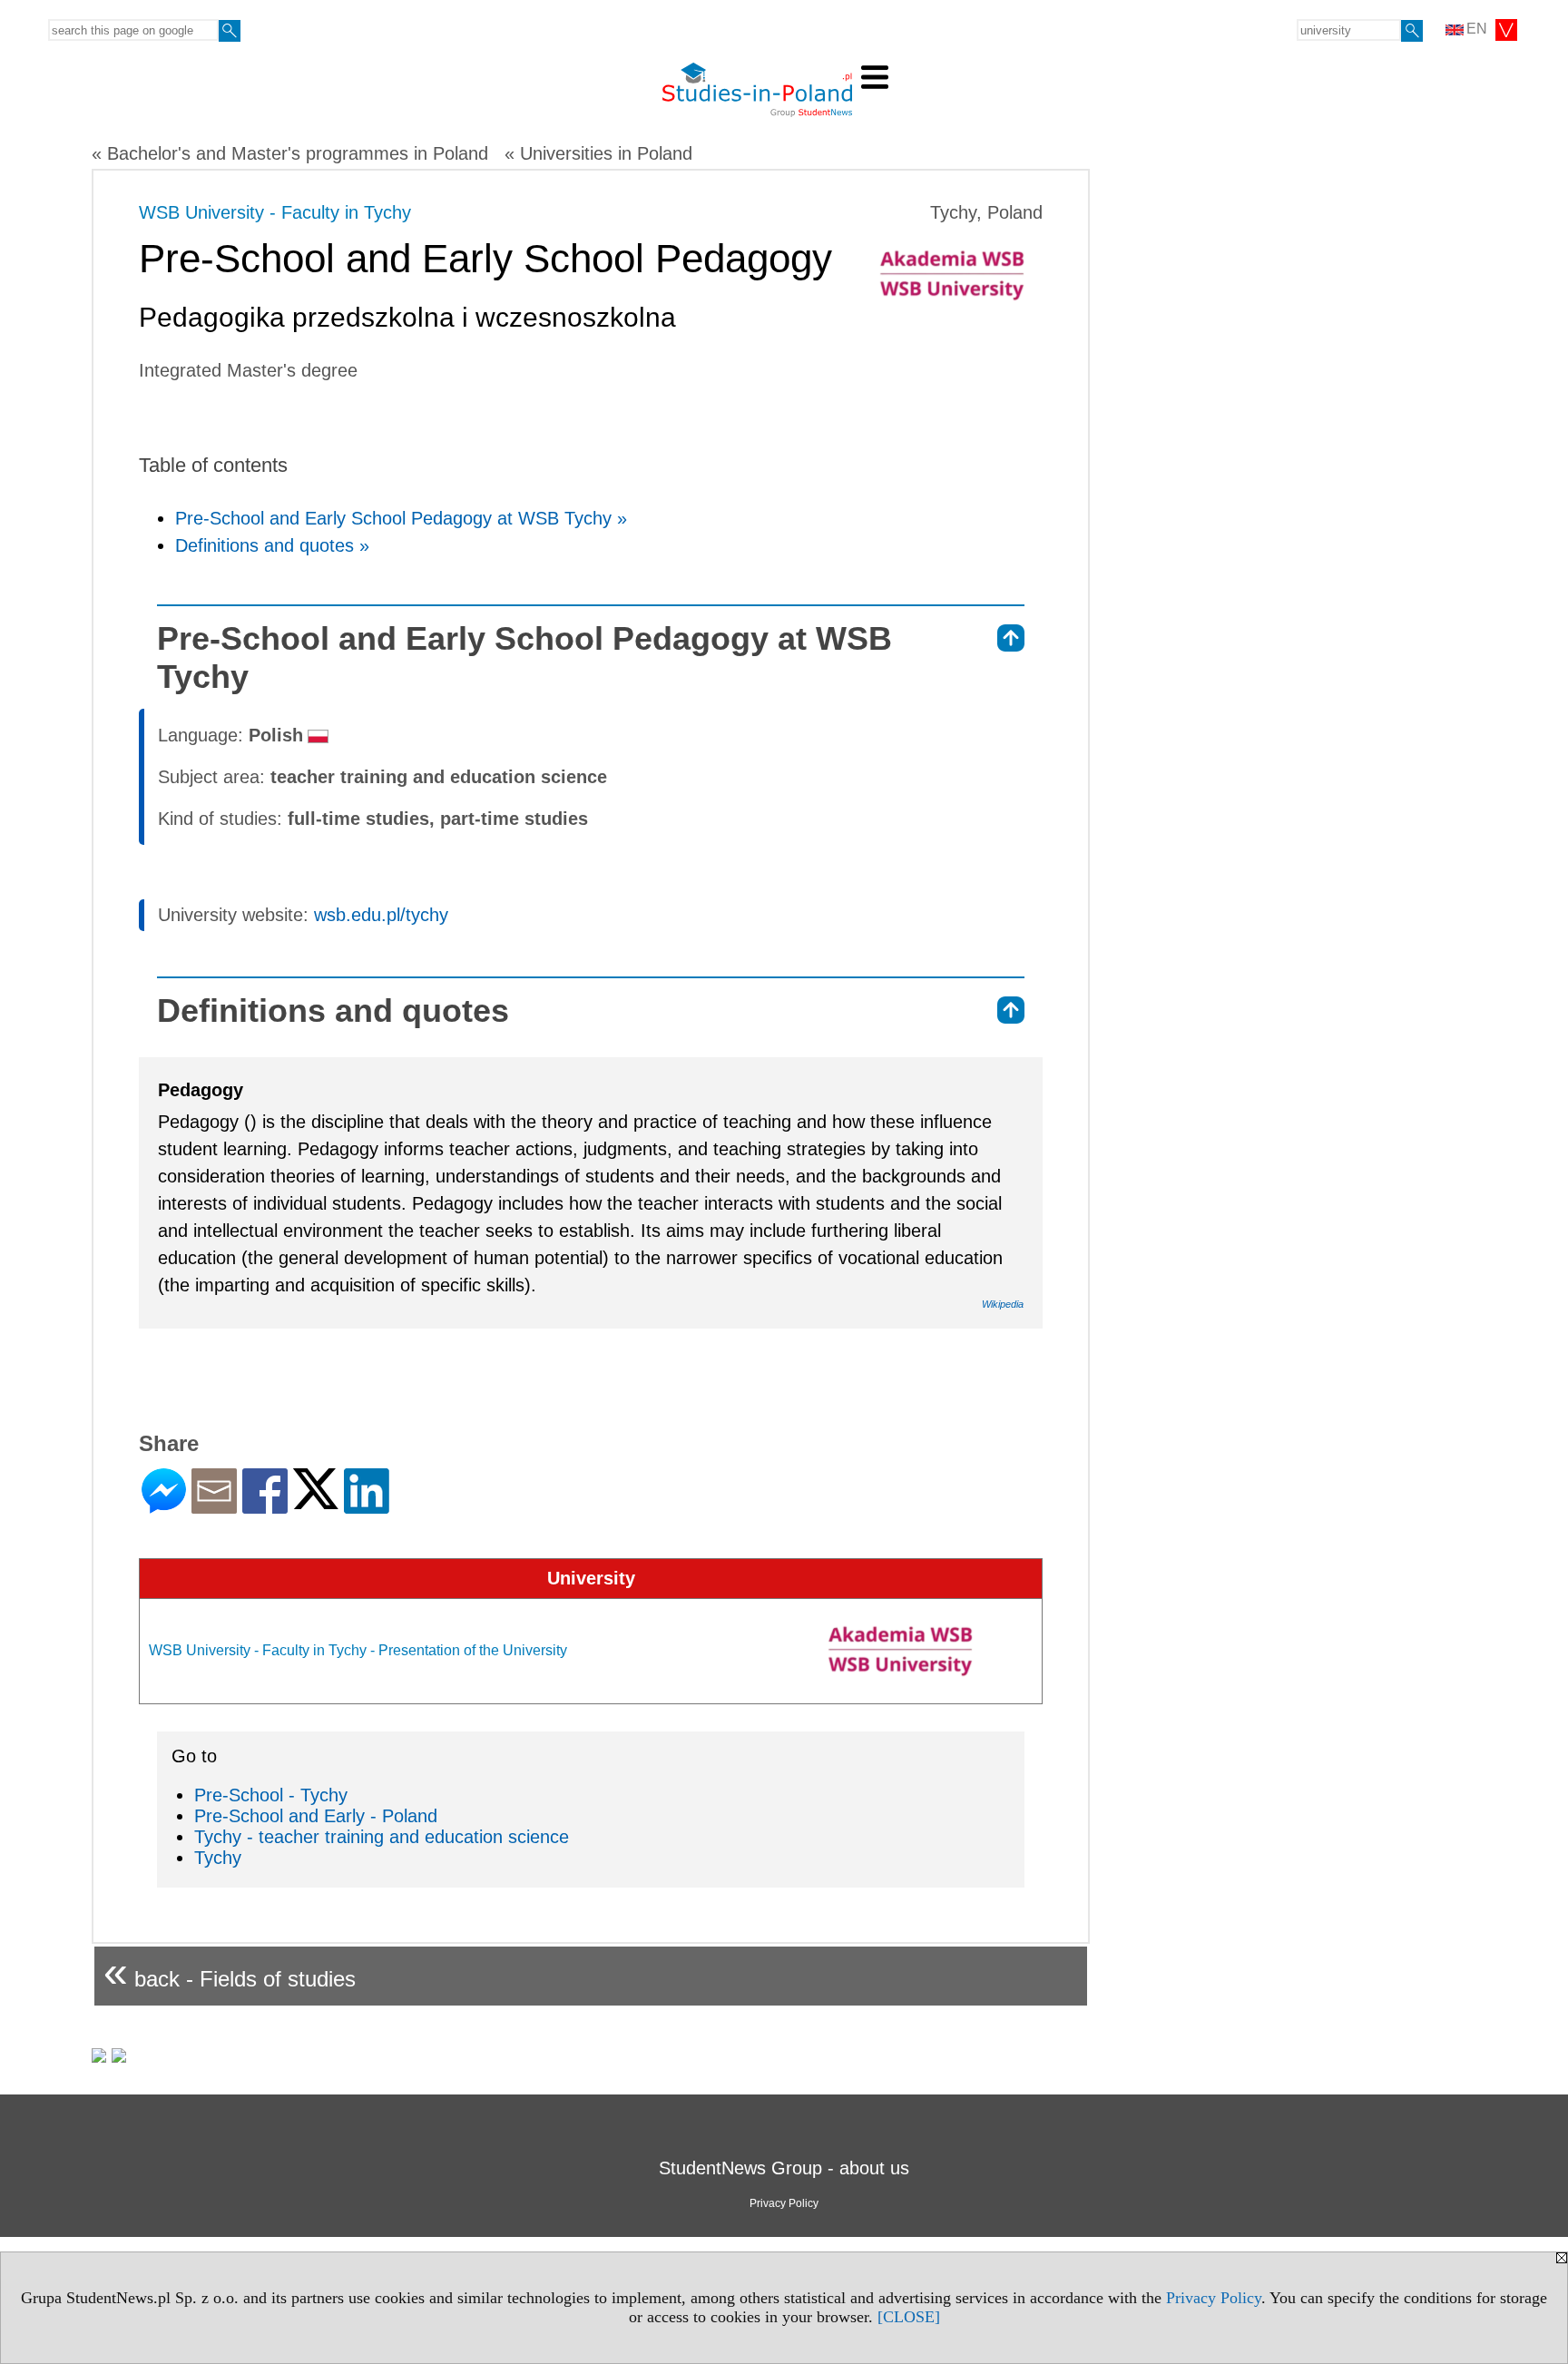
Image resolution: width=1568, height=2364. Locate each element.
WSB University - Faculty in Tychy (275, 212)
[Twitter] (316, 1501)
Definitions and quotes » (272, 545)
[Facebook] (265, 1506)
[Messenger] (164, 1506)
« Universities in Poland (598, 153)
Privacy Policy (1214, 2298)
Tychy (218, 1858)
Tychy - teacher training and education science (382, 1837)
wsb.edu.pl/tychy (381, 915)
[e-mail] (214, 1506)
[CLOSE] (909, 2317)
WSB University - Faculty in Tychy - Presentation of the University (358, 1650)
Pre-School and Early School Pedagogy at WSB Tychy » (401, 518)
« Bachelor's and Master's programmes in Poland (290, 153)
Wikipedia (1003, 1304)
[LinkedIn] (367, 1506)
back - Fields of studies (230, 1972)
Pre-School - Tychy (271, 1795)
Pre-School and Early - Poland (316, 1816)
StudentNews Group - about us (784, 2168)
